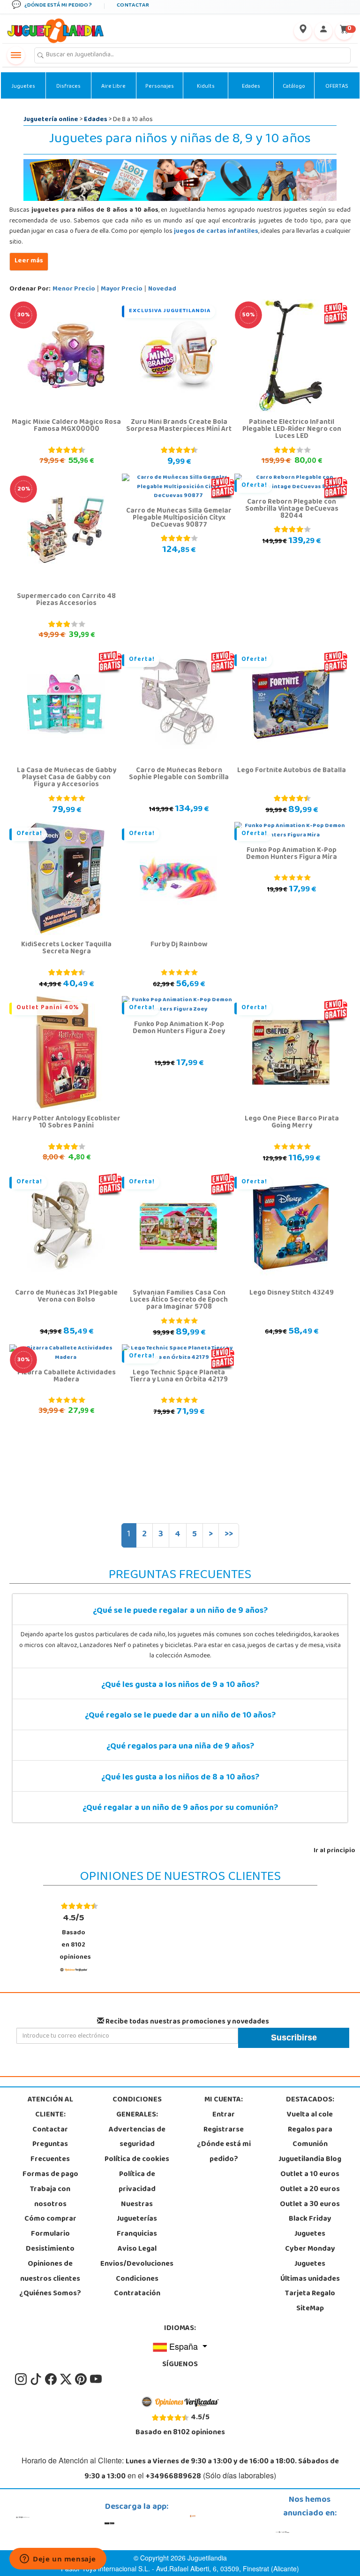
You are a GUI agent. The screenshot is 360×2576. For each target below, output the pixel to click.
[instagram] (22, 2379)
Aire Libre (113, 87)
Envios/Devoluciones (137, 2264)
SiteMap (310, 2309)
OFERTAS (337, 87)
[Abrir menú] (16, 55)
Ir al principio (334, 1851)
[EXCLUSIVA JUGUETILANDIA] (178, 356)
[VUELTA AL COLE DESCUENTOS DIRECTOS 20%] (66, 530)
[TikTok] (37, 2379)
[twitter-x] (67, 2379)
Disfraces (68, 87)
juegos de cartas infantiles (216, 232)
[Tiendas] (303, 31)
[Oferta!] (178, 705)
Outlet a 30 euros (310, 2205)
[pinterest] (82, 2379)
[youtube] (96, 2379)
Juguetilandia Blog (310, 2160)
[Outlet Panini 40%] (66, 1053)
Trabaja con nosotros (50, 2197)
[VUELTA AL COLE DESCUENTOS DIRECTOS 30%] (66, 356)
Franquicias (137, 2234)
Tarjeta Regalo (310, 2294)
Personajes (160, 87)
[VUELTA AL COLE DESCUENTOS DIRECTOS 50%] (291, 356)
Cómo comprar (50, 2219)
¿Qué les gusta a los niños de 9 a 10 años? (180, 1686)
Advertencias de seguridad (137, 2138)
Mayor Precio (122, 289)
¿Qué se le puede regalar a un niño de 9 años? (180, 1611)
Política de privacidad (137, 2182)
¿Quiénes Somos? (50, 2294)
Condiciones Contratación (137, 2287)
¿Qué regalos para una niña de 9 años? (180, 1747)
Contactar (50, 2130)
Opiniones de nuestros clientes (50, 2272)
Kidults (206, 87)
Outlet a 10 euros (310, 2175)
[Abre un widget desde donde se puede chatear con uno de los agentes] (58, 2560)
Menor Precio (74, 289)
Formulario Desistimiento (50, 2242)
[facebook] (52, 2379)
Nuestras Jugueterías (137, 2212)
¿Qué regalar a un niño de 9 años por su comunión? (180, 1809)
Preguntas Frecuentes (50, 2152)
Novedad (162, 289)
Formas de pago (50, 2175)
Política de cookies (137, 2160)
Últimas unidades (310, 2279)
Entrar (224, 2115)
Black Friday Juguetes (310, 2227)
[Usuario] (323, 31)
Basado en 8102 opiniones (75, 1937)
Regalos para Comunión (310, 2138)
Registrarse (224, 2130)
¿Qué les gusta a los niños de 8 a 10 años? (180, 1778)
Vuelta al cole (310, 2115)
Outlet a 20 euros (310, 2190)
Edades (251, 87)
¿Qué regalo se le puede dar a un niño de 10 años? (180, 1716)
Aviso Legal (137, 2249)
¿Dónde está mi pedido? (224, 2152)
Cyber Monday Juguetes (310, 2257)
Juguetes (23, 87)
